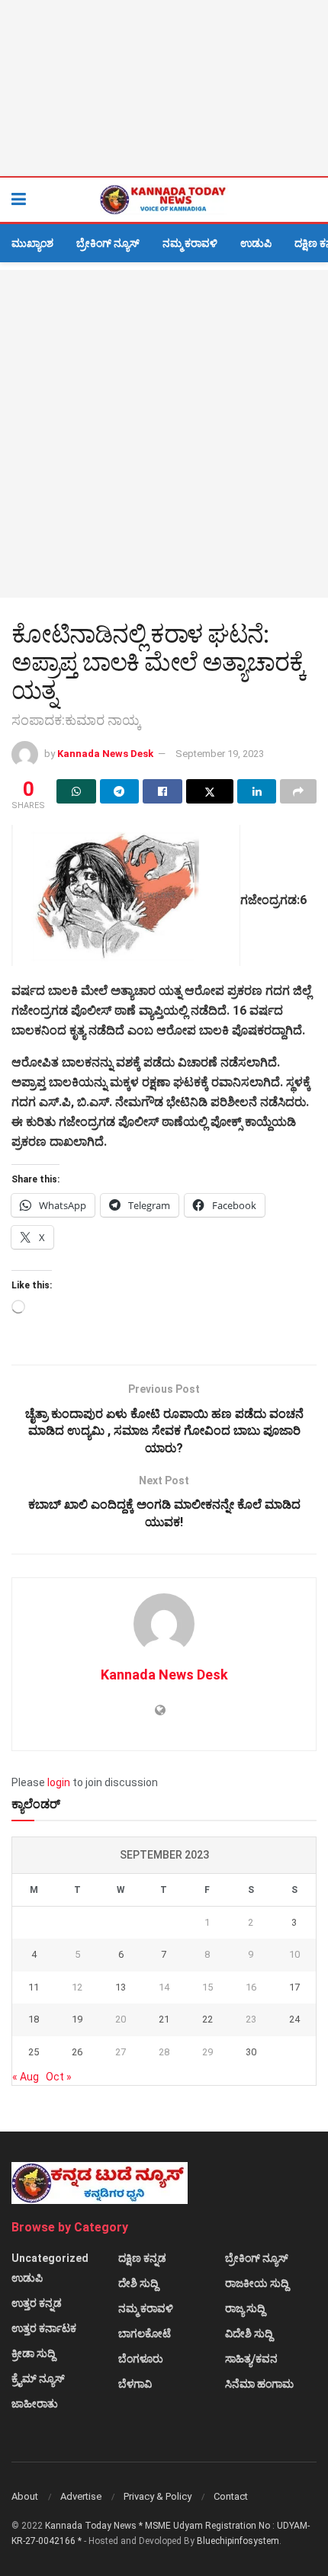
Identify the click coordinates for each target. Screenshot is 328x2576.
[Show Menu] (19, 200)
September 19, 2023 (220, 754)
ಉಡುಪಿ (256, 243)
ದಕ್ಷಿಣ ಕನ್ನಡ (142, 2258)
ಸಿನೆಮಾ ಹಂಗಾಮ (259, 2384)
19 (77, 2019)
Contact (231, 2496)
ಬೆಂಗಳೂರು (141, 2359)
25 (34, 2052)
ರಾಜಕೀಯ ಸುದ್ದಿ (257, 2283)
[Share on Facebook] (162, 791)
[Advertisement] (164, 434)
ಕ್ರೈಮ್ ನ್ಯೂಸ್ (38, 2379)
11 (34, 1987)
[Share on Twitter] (210, 791)
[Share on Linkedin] (257, 791)
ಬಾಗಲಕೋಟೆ (145, 2334)
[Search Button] (309, 200)
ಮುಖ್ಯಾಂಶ (32, 243)
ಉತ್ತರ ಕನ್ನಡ (37, 2303)
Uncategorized (50, 2258)
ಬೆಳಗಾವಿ (135, 2384)
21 (164, 2019)
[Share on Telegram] (120, 791)
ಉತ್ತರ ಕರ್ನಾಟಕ (44, 2328)
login (59, 1782)
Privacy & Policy (158, 2496)
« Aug (26, 2077)
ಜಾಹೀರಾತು (35, 2404)
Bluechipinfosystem (238, 2541)
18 (34, 2019)
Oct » (59, 2077)
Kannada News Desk (105, 754)
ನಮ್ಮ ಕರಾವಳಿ (190, 243)
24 (294, 2019)
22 (207, 2019)
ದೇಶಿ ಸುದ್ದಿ (138, 2283)
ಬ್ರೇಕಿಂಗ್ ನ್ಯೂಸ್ (108, 243)
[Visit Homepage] (164, 200)
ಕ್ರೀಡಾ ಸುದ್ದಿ (33, 2353)
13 (121, 1987)
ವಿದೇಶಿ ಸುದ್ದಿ (249, 2334)
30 (251, 2052)
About (25, 2496)
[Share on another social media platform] (298, 791)
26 (77, 2052)
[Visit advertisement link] (164, 88)
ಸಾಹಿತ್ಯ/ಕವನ (251, 2359)
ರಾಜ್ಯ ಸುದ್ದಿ (245, 2308)
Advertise (81, 2496)
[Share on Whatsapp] (76, 791)
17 (294, 1987)
